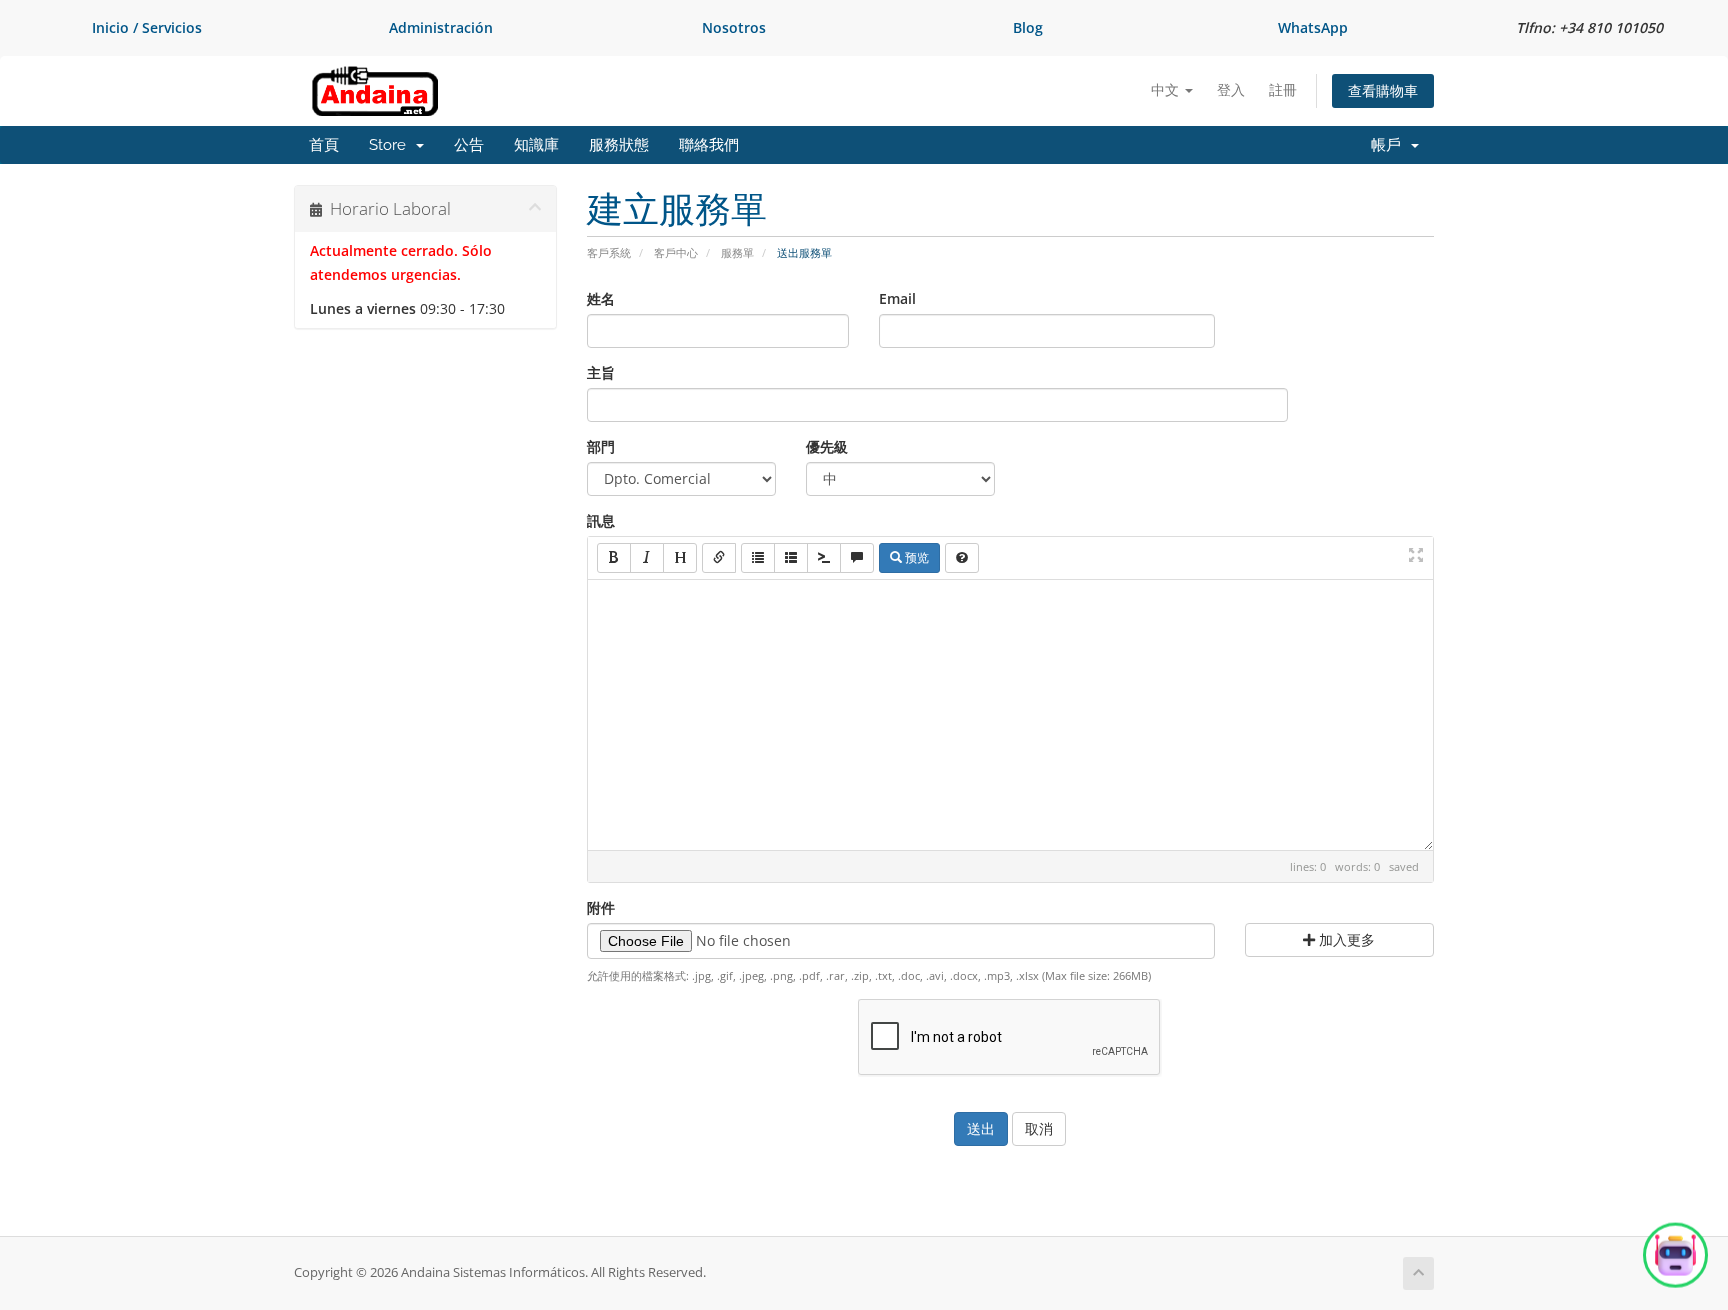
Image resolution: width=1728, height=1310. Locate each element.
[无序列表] (758, 558)
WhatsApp (1313, 27)
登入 (1231, 89)
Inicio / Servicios (147, 27)
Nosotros (734, 27)
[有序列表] (791, 558)
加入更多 (1345, 939)
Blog (1028, 27)
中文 (1167, 89)
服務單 (737, 252)
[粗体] (614, 558)
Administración (441, 27)
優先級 (827, 446)
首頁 (324, 145)
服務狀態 (619, 145)
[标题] (680, 558)
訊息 (601, 520)
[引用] (857, 558)
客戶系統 (609, 252)
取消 (1039, 1128)
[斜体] (647, 558)
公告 (469, 145)
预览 (915, 557)
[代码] (824, 558)
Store (391, 145)
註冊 (1283, 89)
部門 (601, 446)
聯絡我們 (709, 145)
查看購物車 (1383, 90)
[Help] (962, 558)
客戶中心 (676, 252)
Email (897, 298)
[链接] (719, 558)
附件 (601, 907)
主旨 (601, 372)
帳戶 (1390, 145)
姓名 (601, 298)
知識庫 (536, 145)
